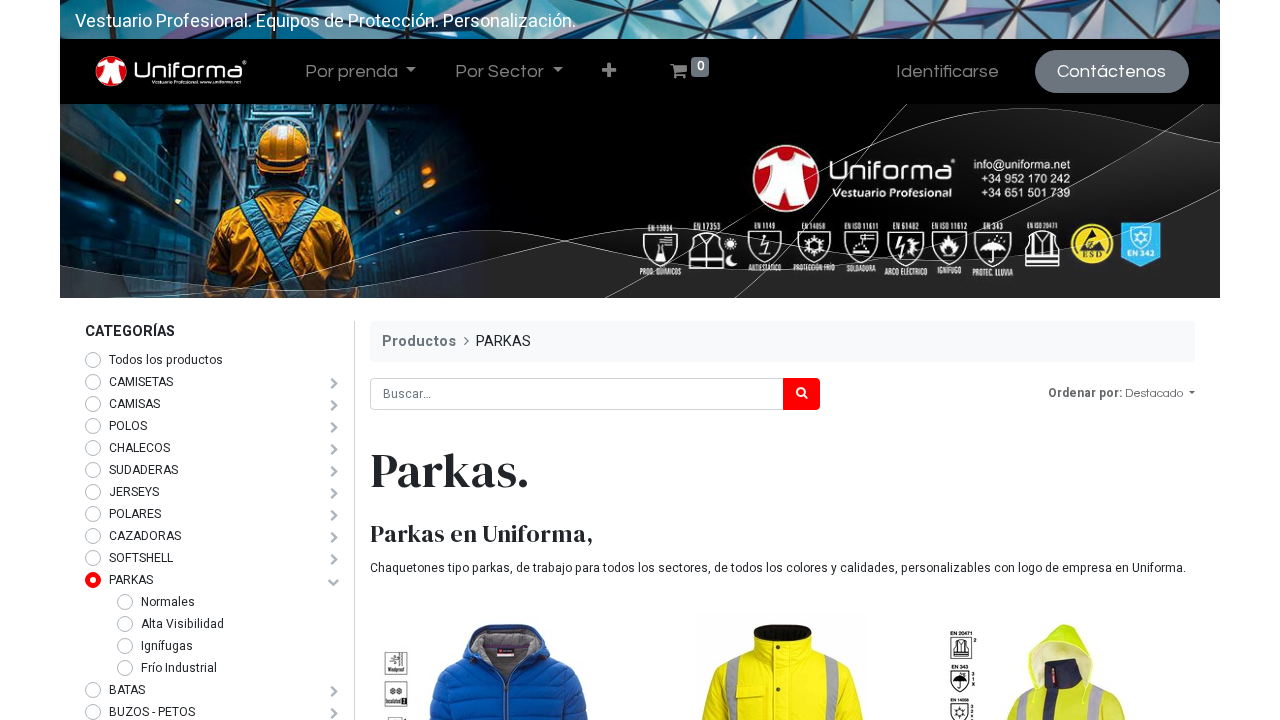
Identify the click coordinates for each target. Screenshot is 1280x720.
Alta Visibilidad (182, 624)
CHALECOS (139, 448)
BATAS (127, 690)
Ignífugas (167, 646)
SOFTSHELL (141, 558)
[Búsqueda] (801, 394)
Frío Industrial (179, 668)
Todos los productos (166, 360)
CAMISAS (134, 404)
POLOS (128, 426)
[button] (608, 71)
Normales (168, 602)
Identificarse (947, 71)
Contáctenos (1111, 71)
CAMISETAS (141, 382)
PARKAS (131, 580)
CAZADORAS (145, 536)
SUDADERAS (143, 470)
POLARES (135, 514)
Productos (419, 341)
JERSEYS (134, 492)
